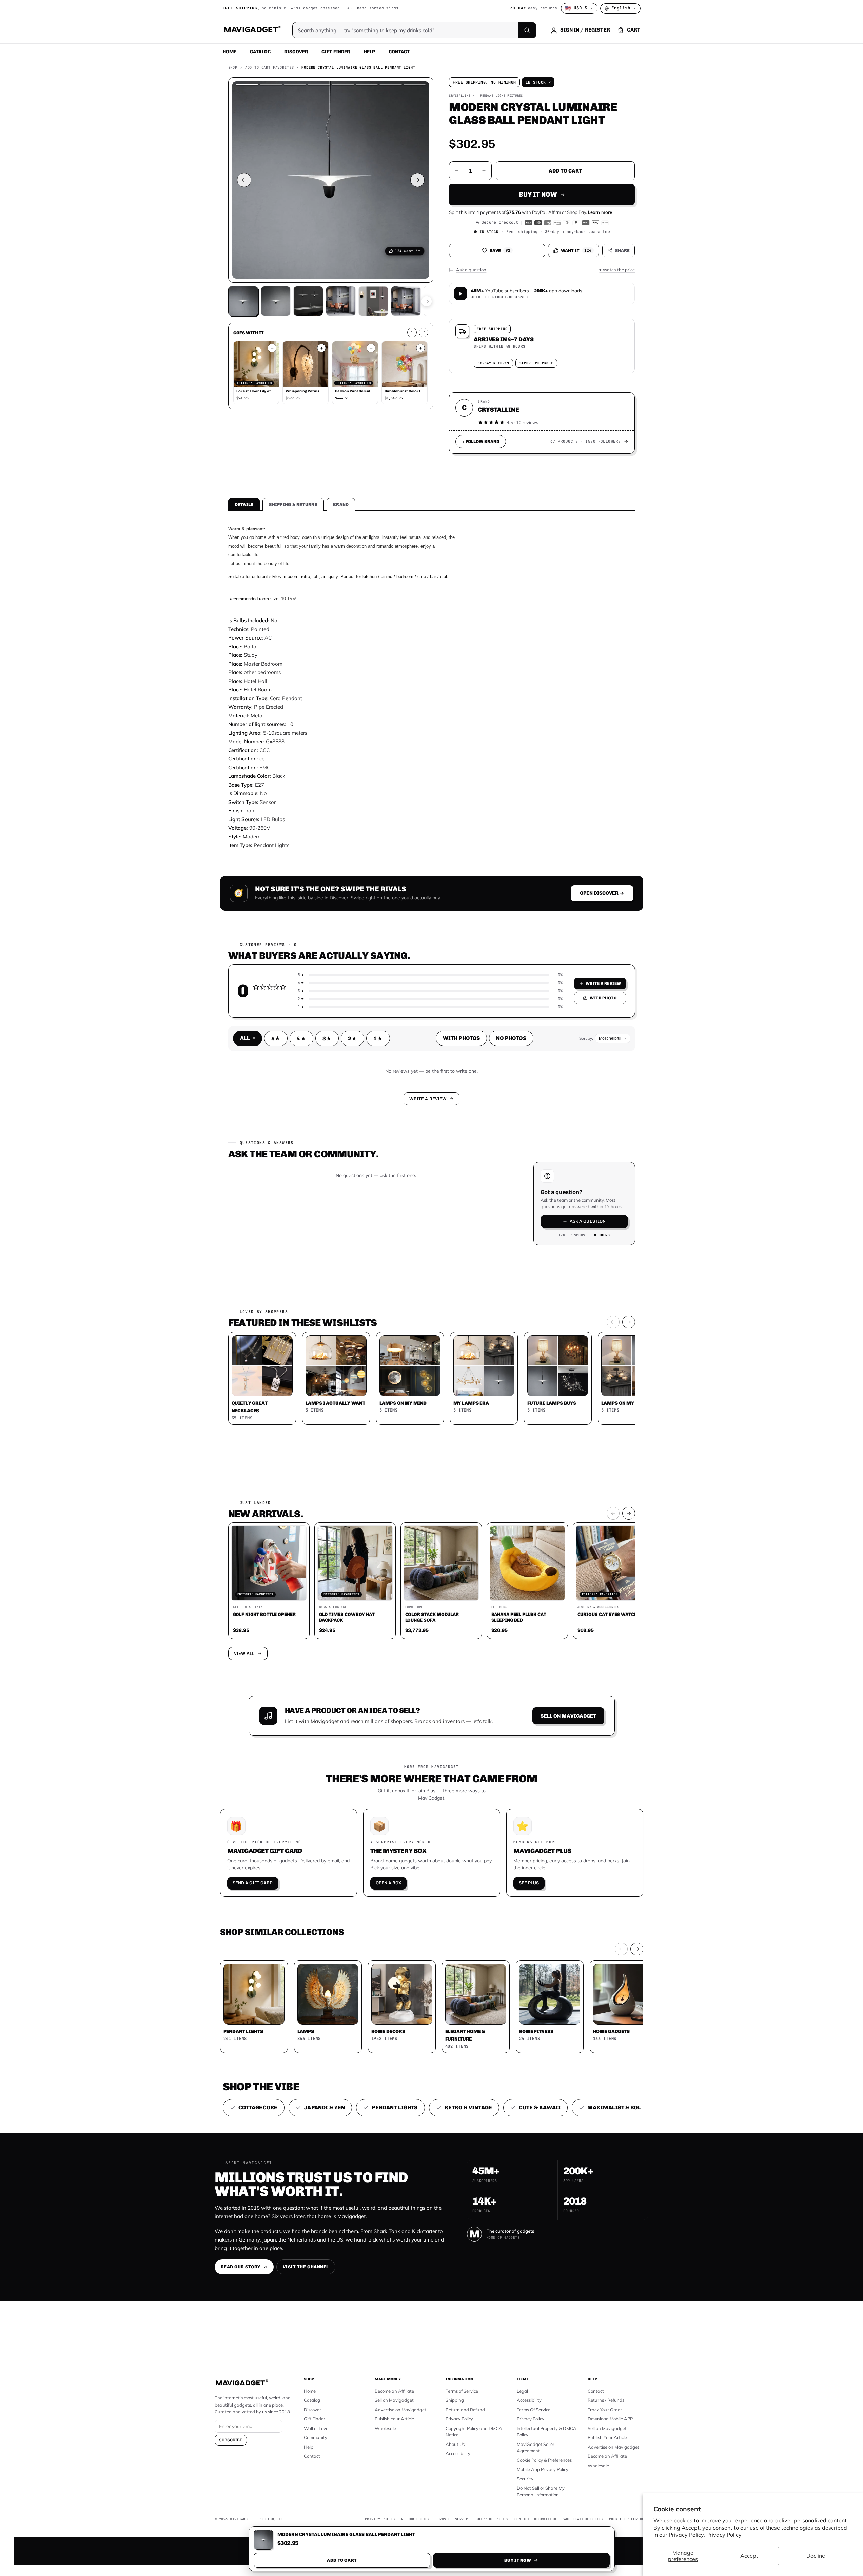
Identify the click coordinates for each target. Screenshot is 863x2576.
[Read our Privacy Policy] (521, 1287)
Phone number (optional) (371, 1235)
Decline (816, 2556)
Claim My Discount (432, 1322)
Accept (749, 2556)
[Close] (525, 1159)
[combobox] (357, 1252)
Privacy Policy (724, 2535)
